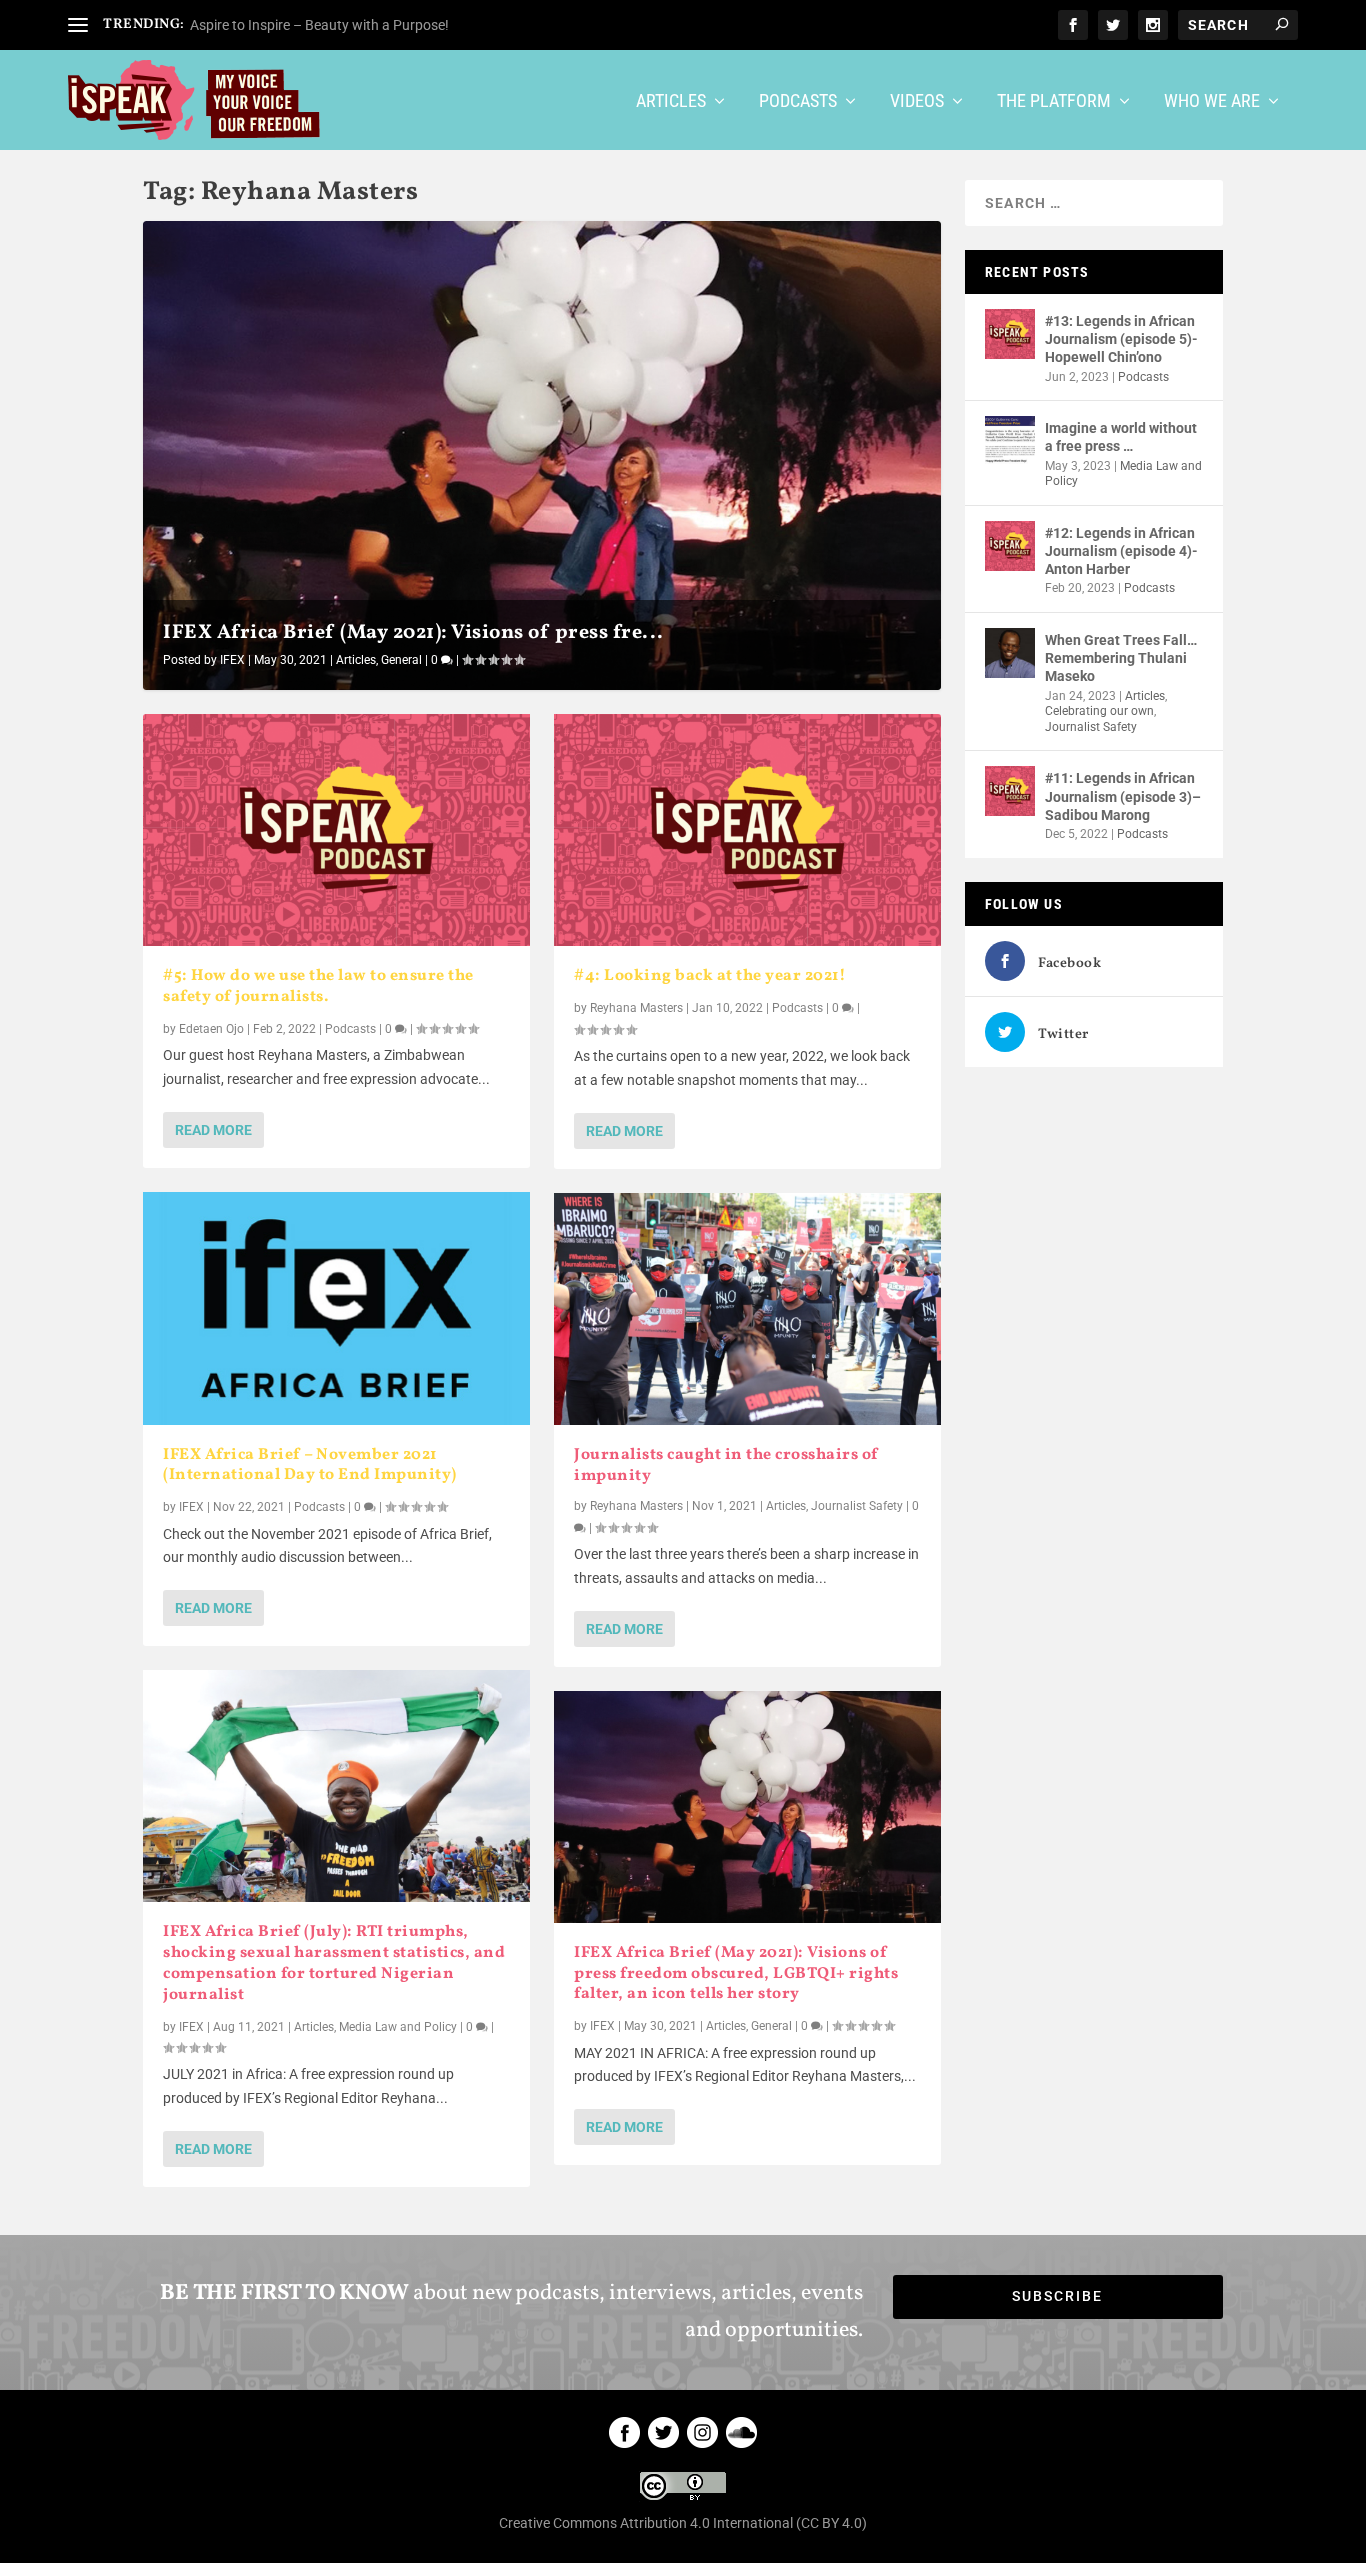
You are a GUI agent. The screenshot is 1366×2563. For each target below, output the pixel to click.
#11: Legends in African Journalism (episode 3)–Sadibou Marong (1123, 796)
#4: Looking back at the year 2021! (710, 976)
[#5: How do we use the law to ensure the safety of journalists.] (336, 830)
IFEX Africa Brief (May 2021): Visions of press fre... (413, 633)
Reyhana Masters (636, 1008)
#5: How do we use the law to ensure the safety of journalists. (318, 986)
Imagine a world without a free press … (1121, 437)
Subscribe (1057, 2296)
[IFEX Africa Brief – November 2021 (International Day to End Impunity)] (336, 1308)
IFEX (232, 660)
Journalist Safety (857, 1506)
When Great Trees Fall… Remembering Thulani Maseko (1121, 658)
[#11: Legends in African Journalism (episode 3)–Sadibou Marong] (1010, 791)
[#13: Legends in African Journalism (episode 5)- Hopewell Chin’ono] (1010, 334)
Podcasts (798, 102)
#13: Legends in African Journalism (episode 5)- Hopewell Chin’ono (1121, 339)
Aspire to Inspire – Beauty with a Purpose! (319, 25)
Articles (671, 102)
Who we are (1212, 102)
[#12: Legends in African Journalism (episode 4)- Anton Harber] (1010, 546)
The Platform (1054, 102)
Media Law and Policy (398, 2027)
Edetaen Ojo (211, 1029)
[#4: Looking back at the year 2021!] (747, 830)
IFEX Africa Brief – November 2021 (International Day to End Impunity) (310, 1465)
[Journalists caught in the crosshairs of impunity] (747, 1309)
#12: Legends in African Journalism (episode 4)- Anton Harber (1121, 551)
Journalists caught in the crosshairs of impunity (726, 1465)
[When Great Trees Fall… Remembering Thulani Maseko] (1010, 653)
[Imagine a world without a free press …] (1010, 441)
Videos (917, 102)
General (401, 660)
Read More (213, 1130)
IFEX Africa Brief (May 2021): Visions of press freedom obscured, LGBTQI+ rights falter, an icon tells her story (736, 1974)
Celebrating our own (1099, 711)
